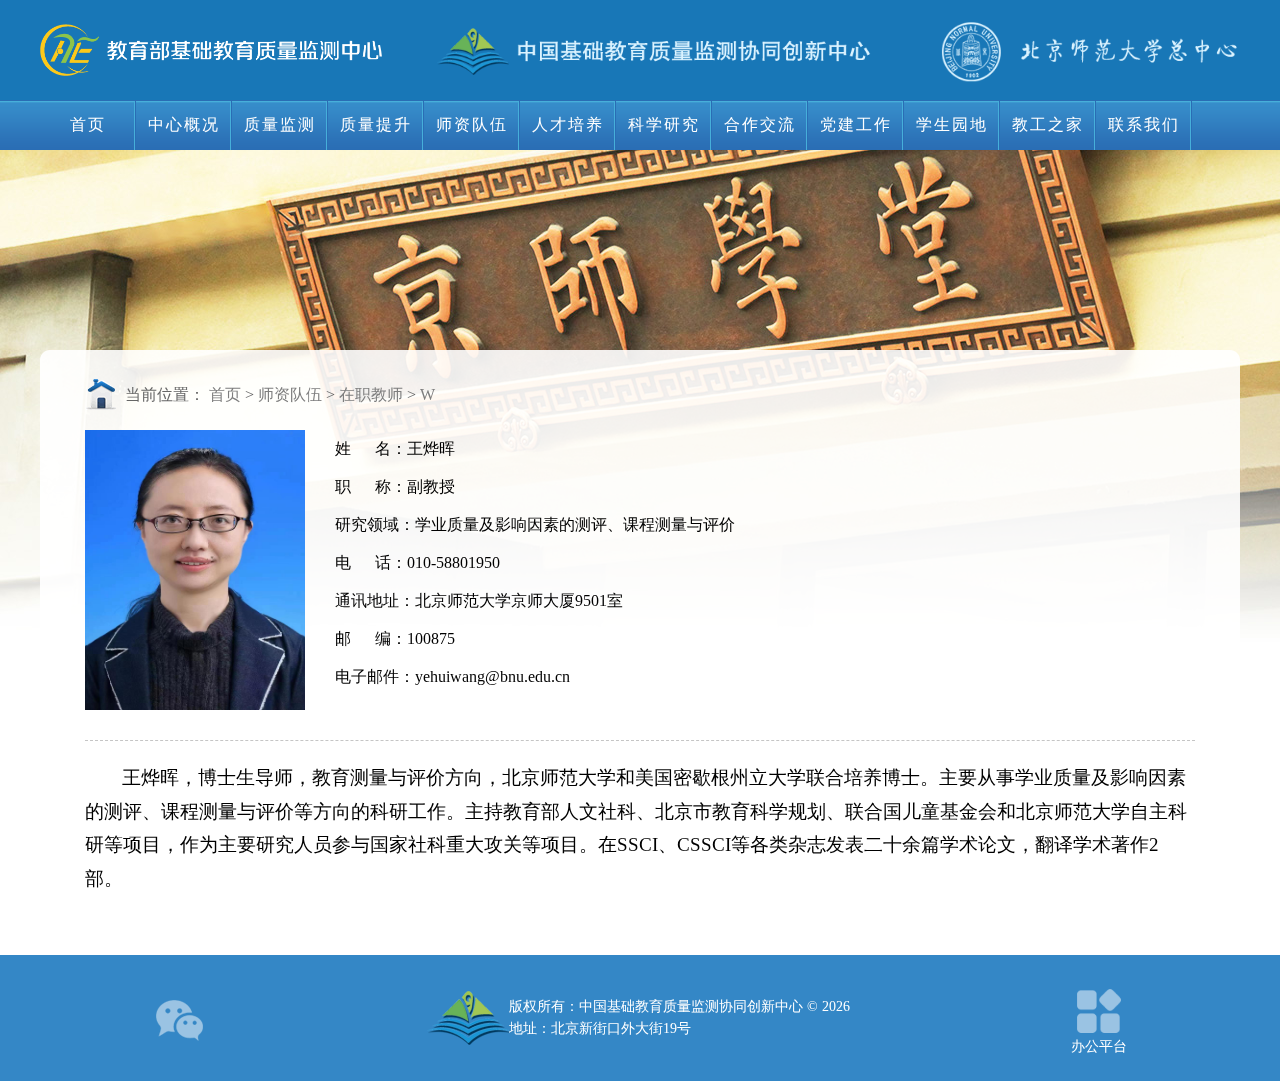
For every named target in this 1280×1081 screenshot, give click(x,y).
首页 (225, 394)
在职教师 (371, 394)
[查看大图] (181, 1018)
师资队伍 (290, 394)
